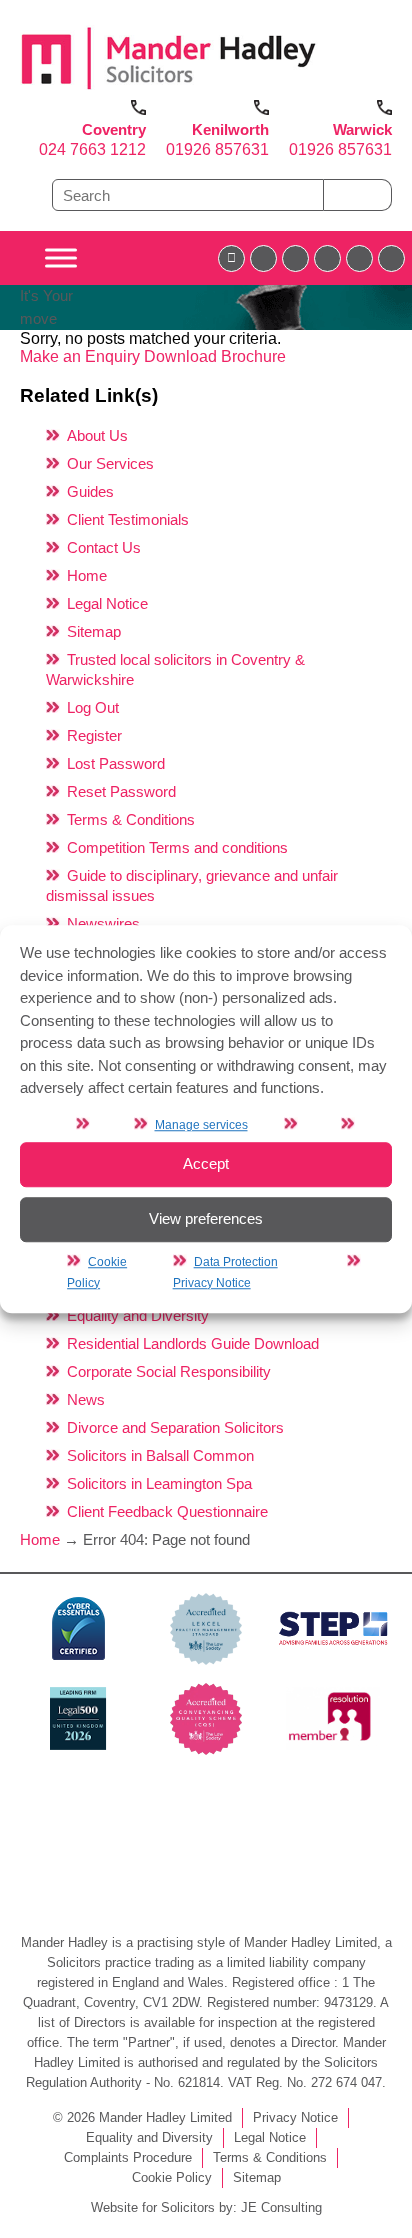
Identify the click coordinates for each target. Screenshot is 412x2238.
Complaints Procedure (128, 2157)
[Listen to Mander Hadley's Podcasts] (391, 258)
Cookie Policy (172, 2177)
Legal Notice (107, 603)
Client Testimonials (128, 519)
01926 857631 (217, 149)
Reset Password (121, 791)
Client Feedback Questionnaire (167, 1511)
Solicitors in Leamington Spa (159, 1483)
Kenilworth (230, 129)
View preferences (206, 1218)
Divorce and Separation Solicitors (175, 1427)
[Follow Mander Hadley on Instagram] (327, 258)
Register (94, 735)
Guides (90, 491)
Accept (206, 1163)
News (86, 1399)
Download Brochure (215, 356)
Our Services (110, 463)
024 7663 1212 (92, 149)
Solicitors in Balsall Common (160, 1455)
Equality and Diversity (138, 1315)
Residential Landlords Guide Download (193, 1343)
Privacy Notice (295, 2117)
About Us (97, 435)
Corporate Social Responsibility (169, 1371)
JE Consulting (281, 2207)
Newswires (103, 923)
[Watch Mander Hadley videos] (359, 258)
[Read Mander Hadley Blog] (263, 258)
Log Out (93, 707)
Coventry (114, 129)
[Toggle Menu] (61, 258)
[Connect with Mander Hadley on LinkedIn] (295, 258)
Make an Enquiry (82, 356)
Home (87, 575)
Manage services (201, 1125)
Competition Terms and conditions (177, 847)
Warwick (362, 129)
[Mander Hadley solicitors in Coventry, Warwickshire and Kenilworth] (169, 90)
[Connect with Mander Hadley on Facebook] (231, 258)
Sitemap (94, 631)
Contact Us (104, 547)
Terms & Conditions (131, 819)
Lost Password (116, 763)
